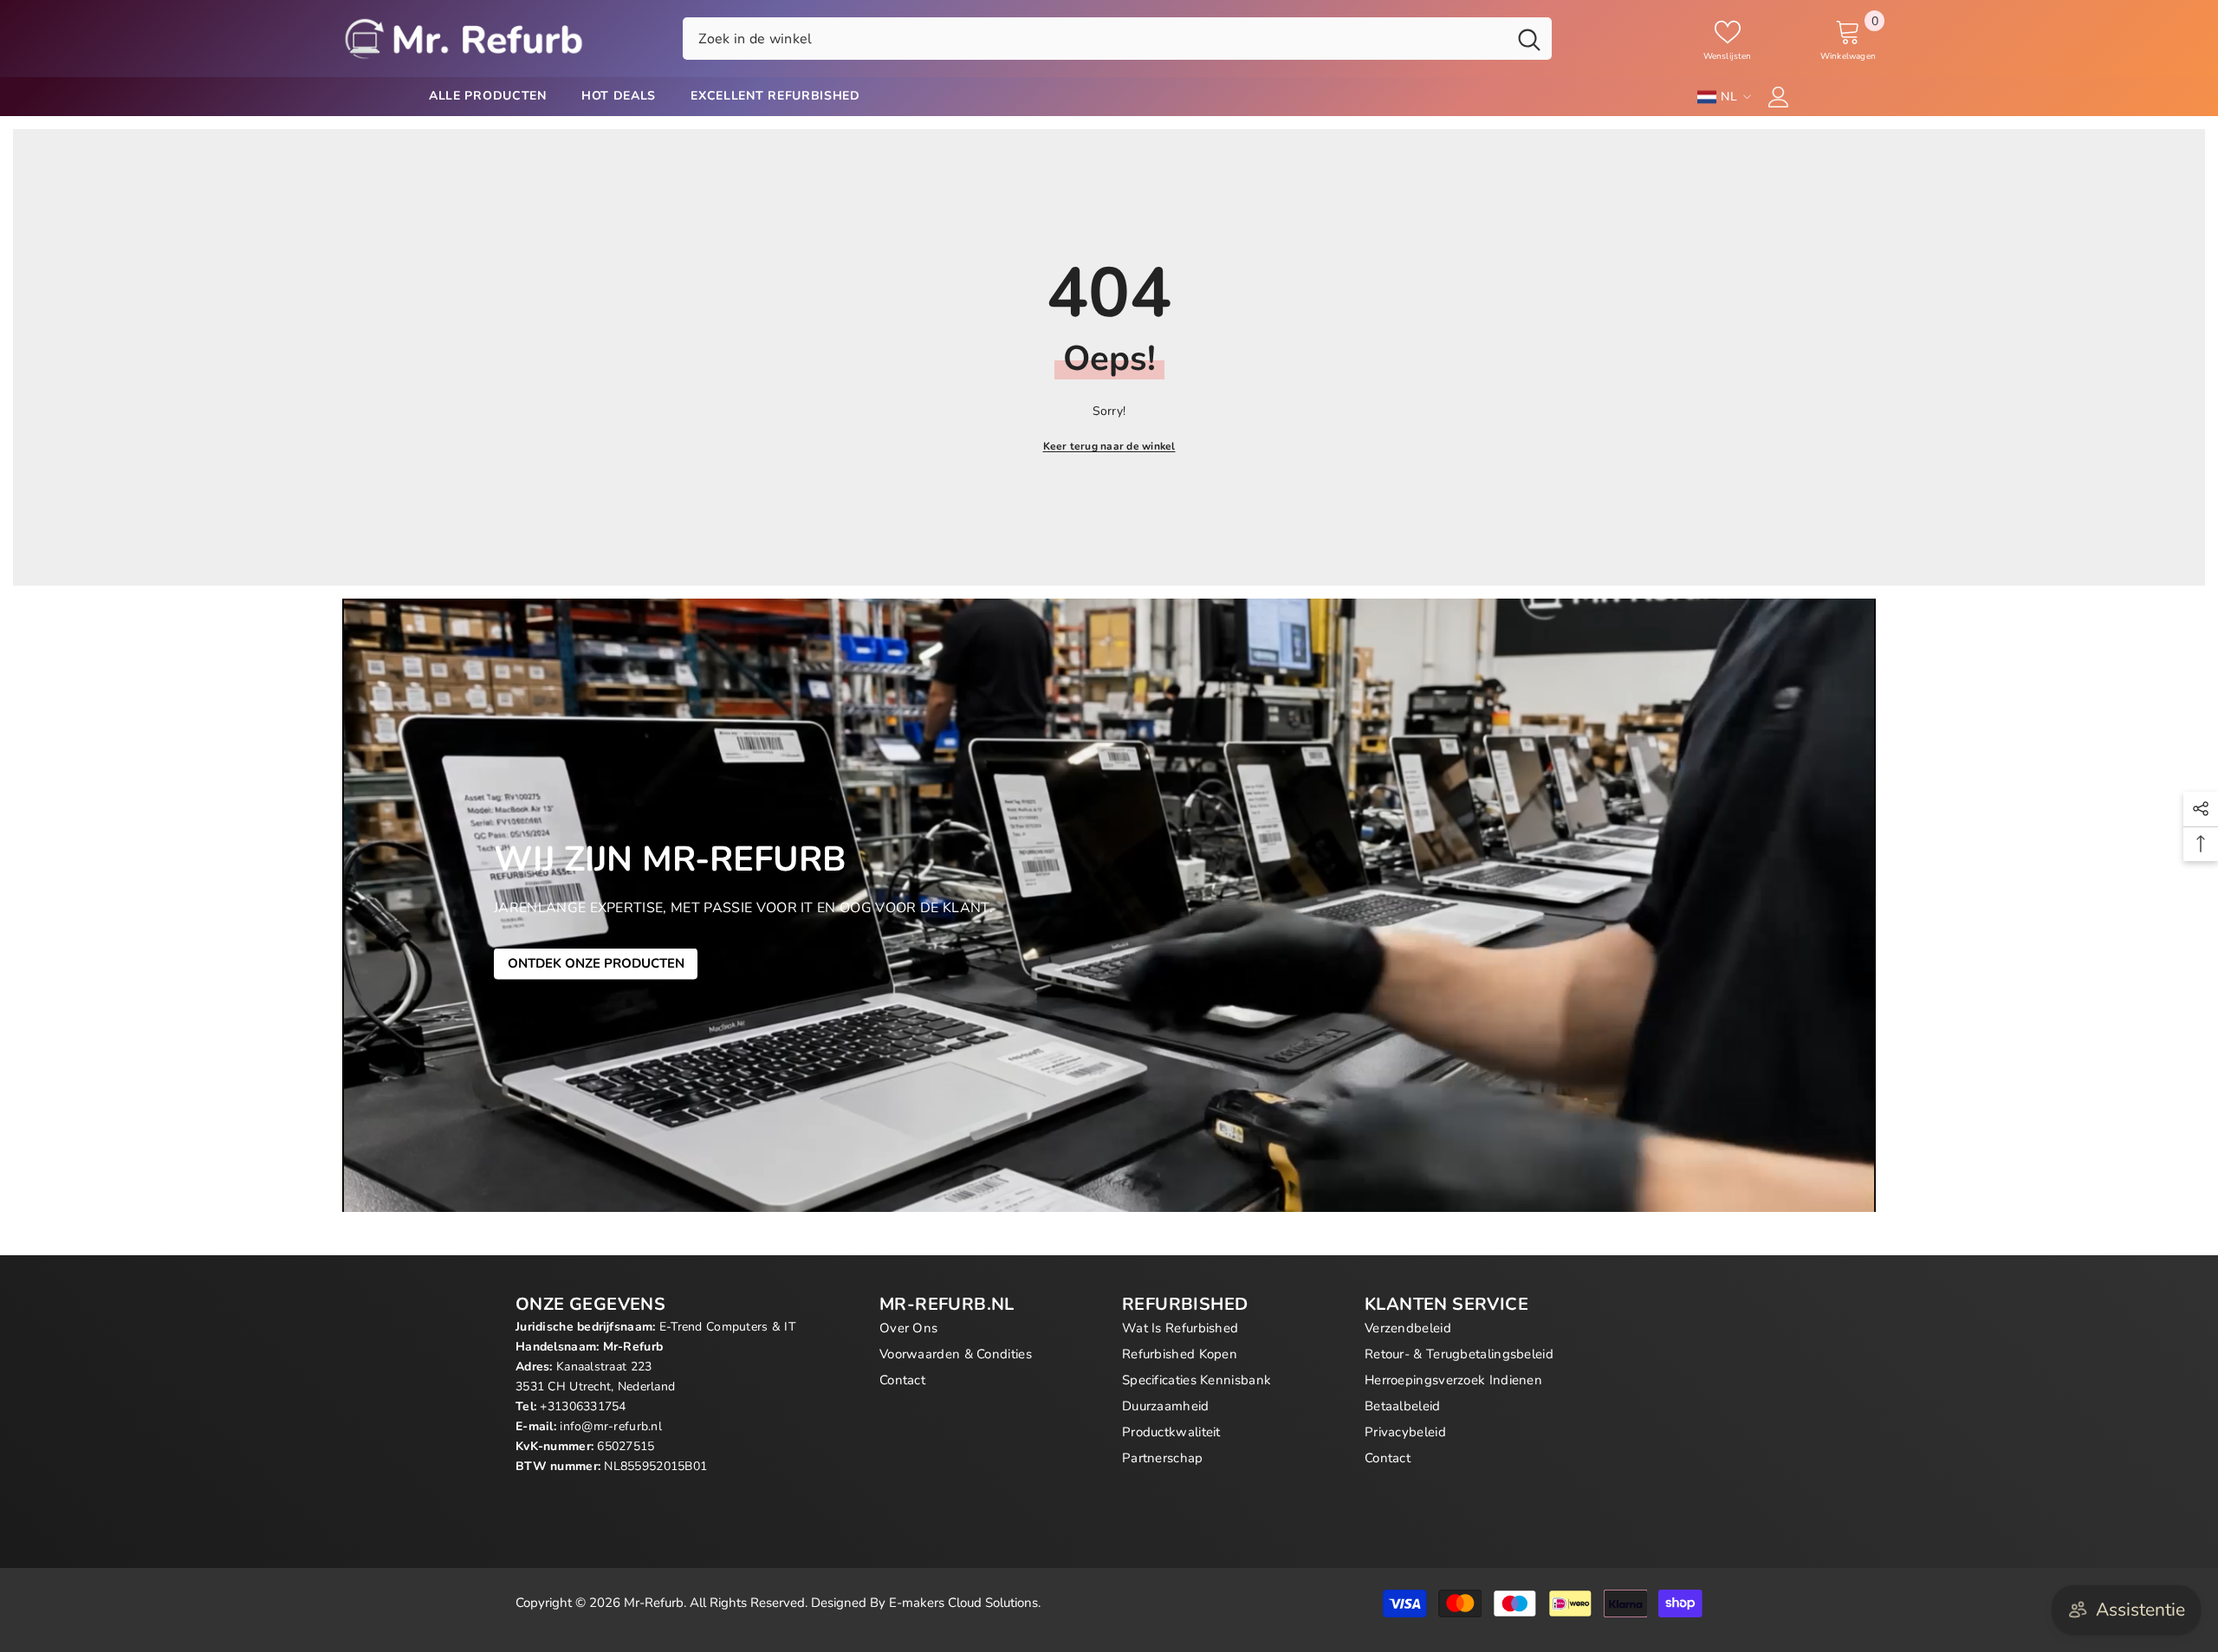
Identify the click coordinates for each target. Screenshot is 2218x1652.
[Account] (1779, 97)
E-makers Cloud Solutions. (965, 1603)
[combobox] (1095, 38)
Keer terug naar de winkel (1109, 446)
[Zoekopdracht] (1117, 38)
